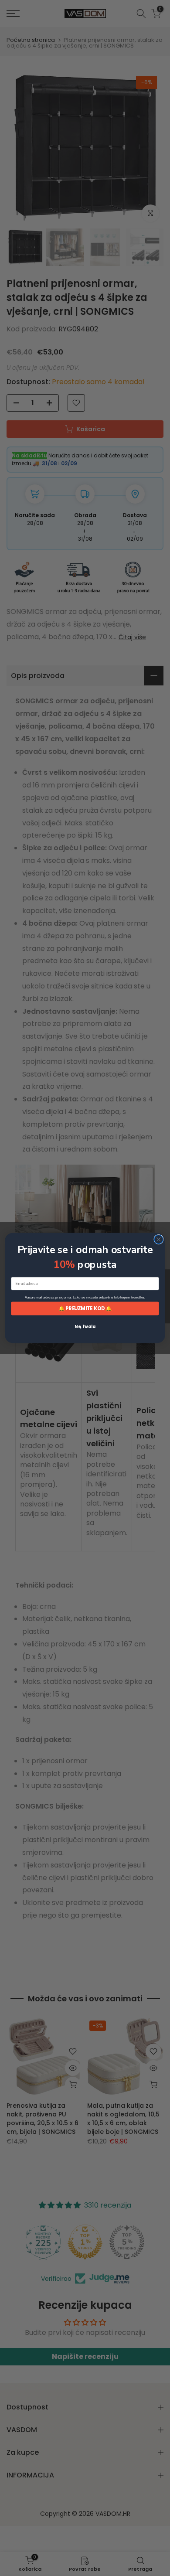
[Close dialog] (159, 1239)
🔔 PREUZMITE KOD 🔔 (85, 1308)
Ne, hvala (85, 1326)
